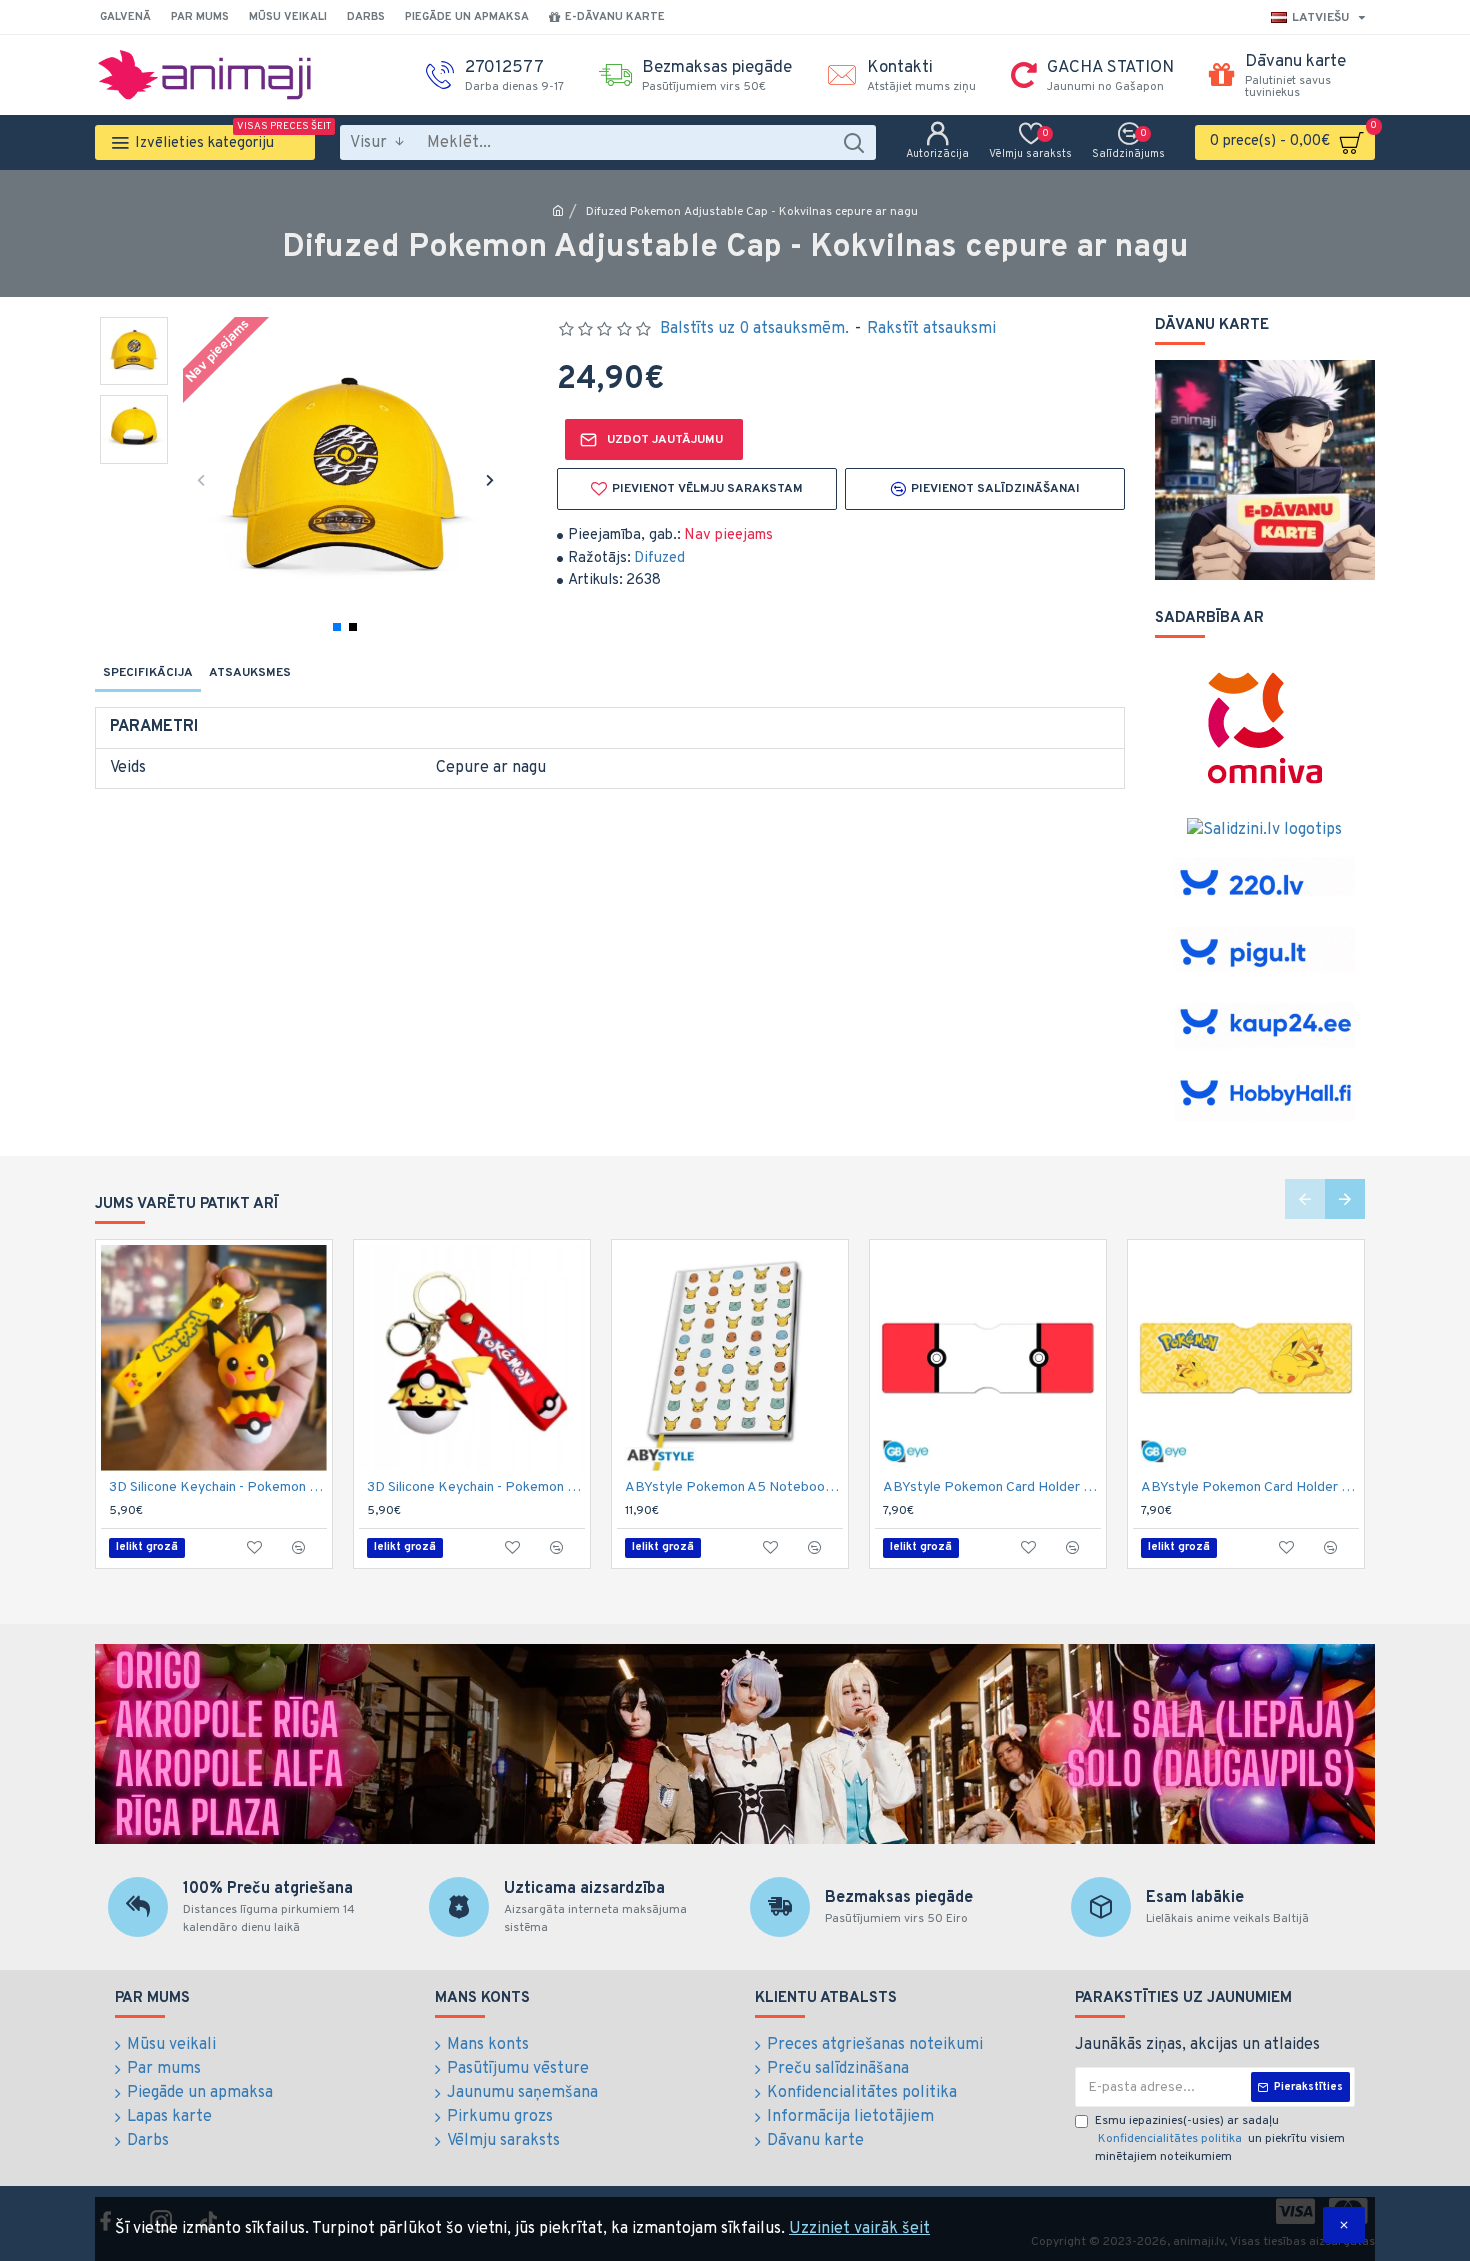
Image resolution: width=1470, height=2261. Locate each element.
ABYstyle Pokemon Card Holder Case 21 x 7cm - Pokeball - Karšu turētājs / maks (992, 1487)
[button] (200, 479)
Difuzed (659, 558)
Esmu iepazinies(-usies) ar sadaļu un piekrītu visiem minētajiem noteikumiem (1220, 2139)
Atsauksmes (250, 673)
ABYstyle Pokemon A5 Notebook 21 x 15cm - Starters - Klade (734, 1487)
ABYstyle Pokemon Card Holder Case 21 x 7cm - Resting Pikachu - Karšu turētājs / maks (1250, 1487)
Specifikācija (148, 673)
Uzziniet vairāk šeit (859, 2229)
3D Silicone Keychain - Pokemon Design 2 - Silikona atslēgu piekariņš (476, 1487)
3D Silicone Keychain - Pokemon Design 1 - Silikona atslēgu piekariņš (218, 1487)
